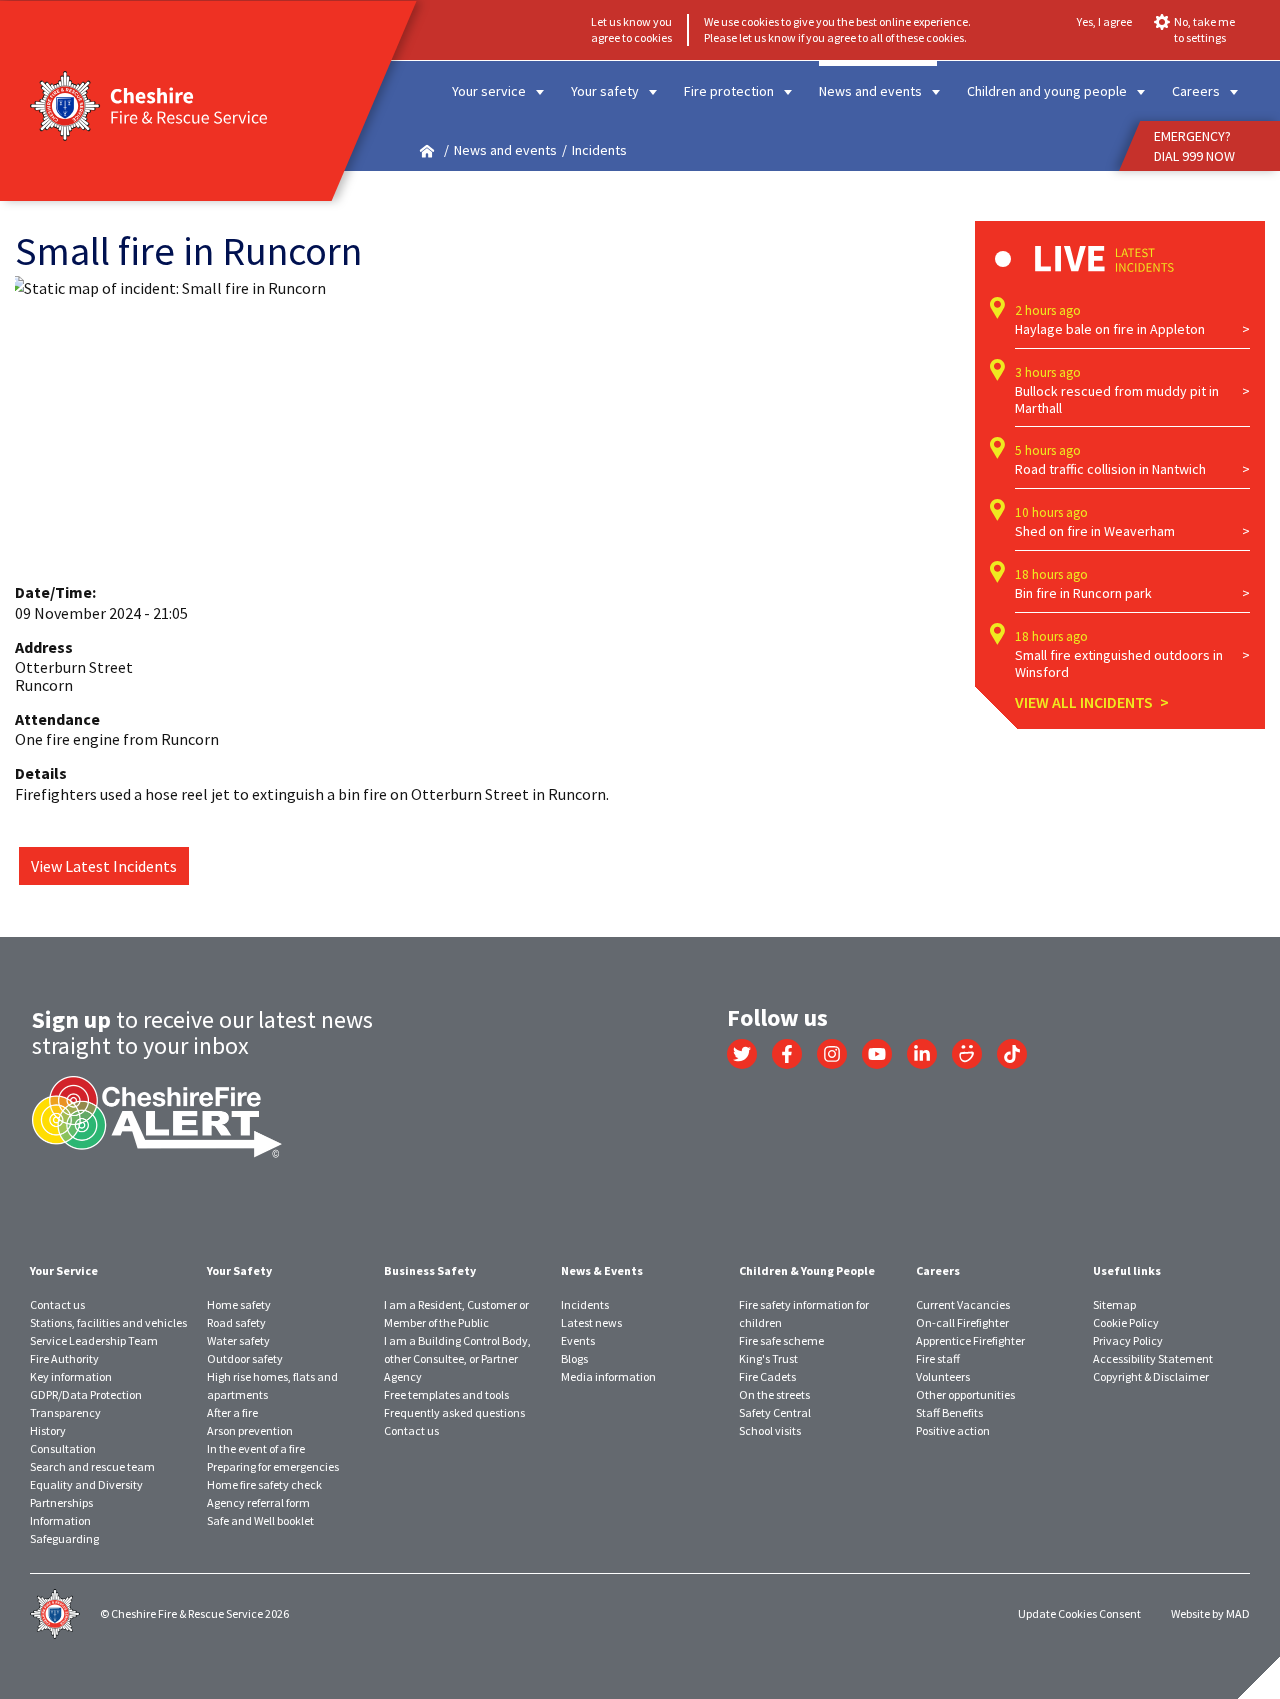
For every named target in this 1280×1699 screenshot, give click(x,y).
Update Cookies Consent (1079, 1613)
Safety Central (775, 1412)
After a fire (232, 1412)
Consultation (63, 1448)
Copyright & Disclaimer (1151, 1376)
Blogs (574, 1358)
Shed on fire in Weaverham (1095, 531)
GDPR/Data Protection (86, 1394)
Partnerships (61, 1502)
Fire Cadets (767, 1376)
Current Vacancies (963, 1304)
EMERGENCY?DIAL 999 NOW (1194, 146)
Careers (1196, 91)
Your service (489, 91)
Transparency (65, 1412)
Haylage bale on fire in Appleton (1110, 329)
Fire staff (938, 1358)
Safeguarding (64, 1538)
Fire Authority (64, 1358)
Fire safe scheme (781, 1340)
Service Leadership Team (94, 1340)
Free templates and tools (446, 1394)
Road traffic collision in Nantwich (1110, 469)
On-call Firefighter (962, 1322)
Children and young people (1047, 91)
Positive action (953, 1430)
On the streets (774, 1394)
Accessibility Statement (1153, 1358)
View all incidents (1084, 702)
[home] (427, 150)
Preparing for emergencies (273, 1466)
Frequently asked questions (454, 1412)
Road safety (236, 1322)
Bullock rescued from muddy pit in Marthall (1117, 400)
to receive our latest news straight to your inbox (202, 1032)
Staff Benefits (949, 1412)
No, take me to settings (1204, 29)
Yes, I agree (1104, 21)
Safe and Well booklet (260, 1520)
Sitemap (1114, 1304)
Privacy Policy (1128, 1340)
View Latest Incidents (104, 866)
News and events (870, 91)
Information (60, 1520)
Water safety (238, 1340)
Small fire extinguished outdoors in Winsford (1119, 664)
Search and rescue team (92, 1466)
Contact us (57, 1304)
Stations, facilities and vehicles (108, 1322)
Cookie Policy (1126, 1322)
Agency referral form (258, 1502)
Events (578, 1340)
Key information (71, 1376)
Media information (608, 1376)
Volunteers (943, 1376)
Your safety (605, 91)
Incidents (585, 1304)
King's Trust (768, 1358)
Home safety (239, 1304)
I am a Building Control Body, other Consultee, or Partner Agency (457, 1358)
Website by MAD (1210, 1613)
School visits (770, 1430)
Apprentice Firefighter (970, 1340)
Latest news (591, 1322)
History (48, 1430)
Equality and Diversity (86, 1484)
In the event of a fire (256, 1448)
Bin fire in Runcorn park (1083, 593)
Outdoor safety (245, 1358)
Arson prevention (250, 1430)
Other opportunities (965, 1394)
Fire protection (729, 91)
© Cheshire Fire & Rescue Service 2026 (194, 1613)
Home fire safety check (264, 1484)
